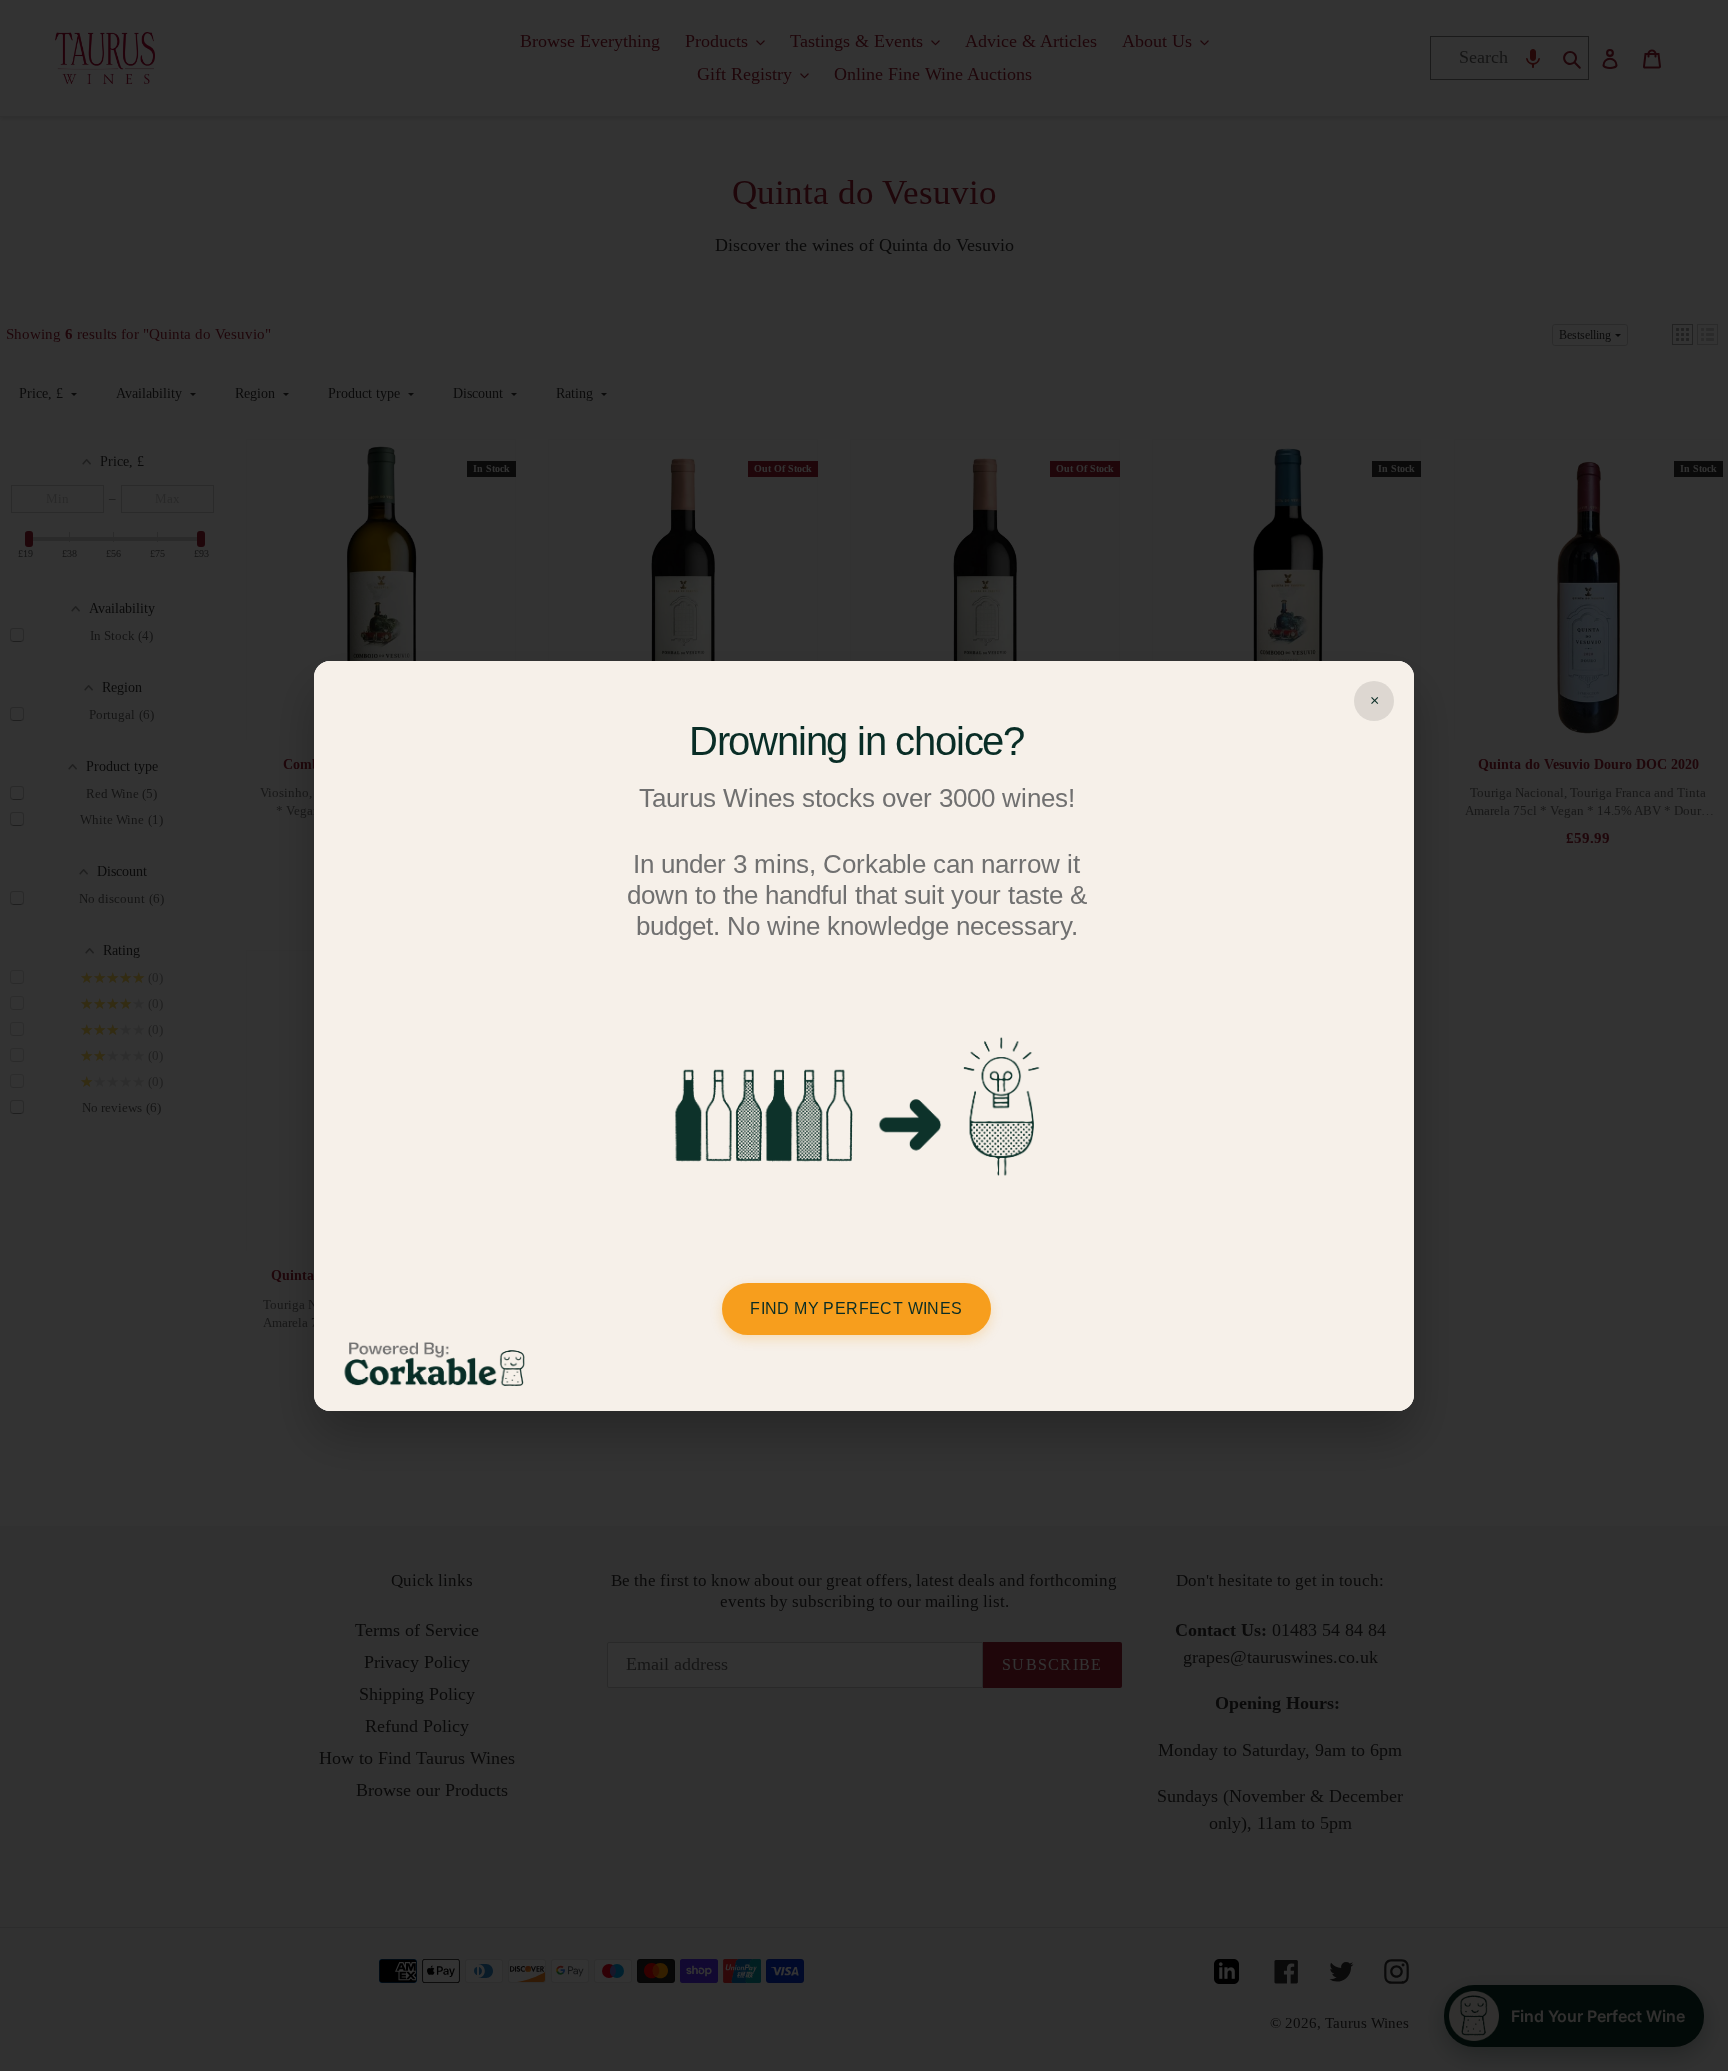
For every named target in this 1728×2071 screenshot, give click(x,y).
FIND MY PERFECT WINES (856, 1308)
